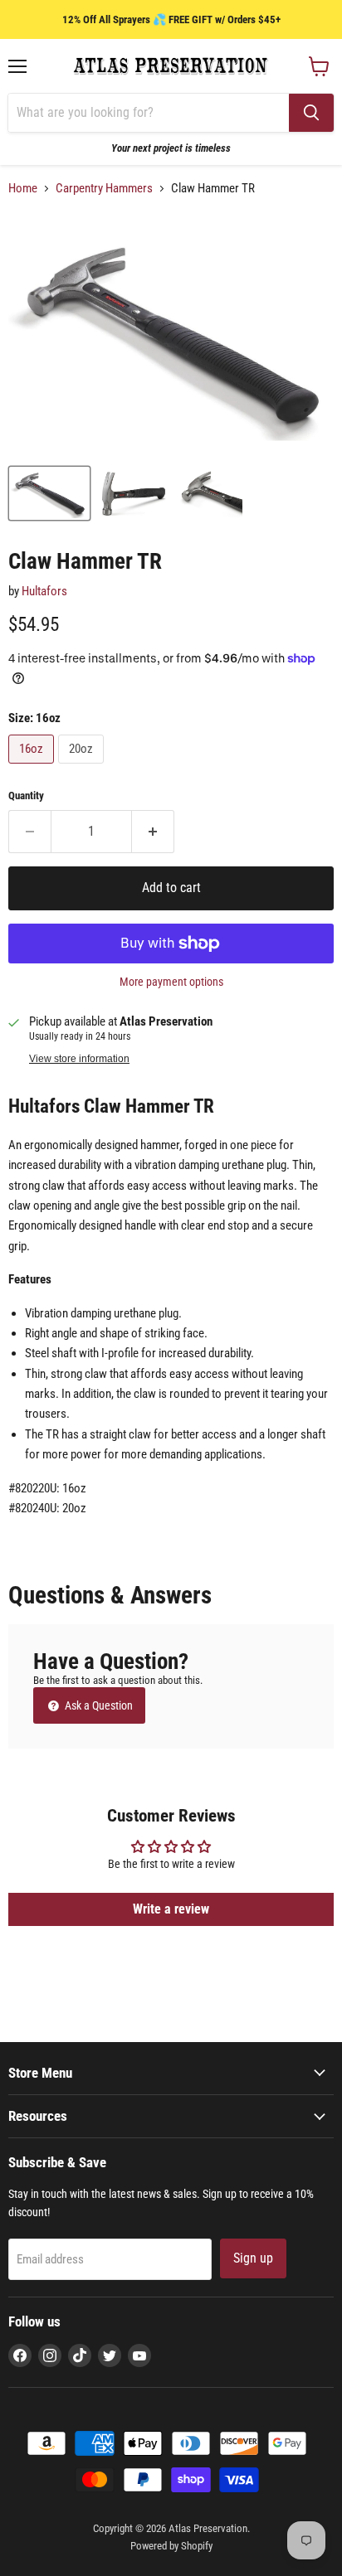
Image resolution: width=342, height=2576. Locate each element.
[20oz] (83, 768)
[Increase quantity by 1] (153, 832)
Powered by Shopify (171, 2546)
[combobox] (149, 113)
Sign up (253, 2258)
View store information (79, 1059)
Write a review (171, 1909)
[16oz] (33, 768)
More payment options (171, 982)
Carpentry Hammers (104, 189)
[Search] (311, 113)
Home (23, 189)
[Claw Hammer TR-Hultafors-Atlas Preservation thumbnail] (49, 493)
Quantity (26, 796)
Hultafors (44, 591)
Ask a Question (98, 1705)
